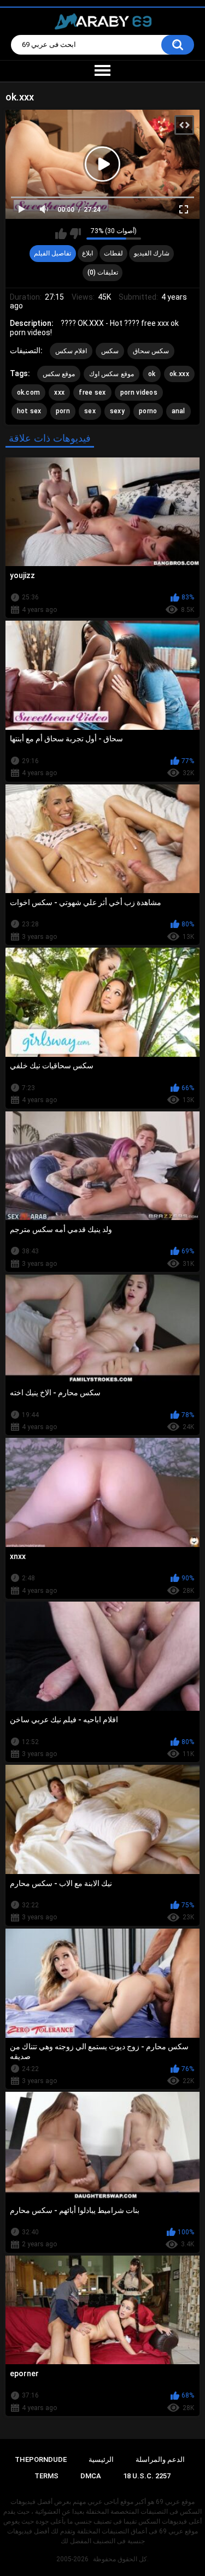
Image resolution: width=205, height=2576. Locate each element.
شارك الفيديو (152, 253)
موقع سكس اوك (112, 374)
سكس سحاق (151, 351)
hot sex (29, 411)
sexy (117, 411)
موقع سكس (59, 374)
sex (90, 411)
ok (152, 374)
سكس (110, 351)
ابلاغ (87, 253)
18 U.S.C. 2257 (147, 2476)
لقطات (113, 253)
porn (63, 411)
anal (178, 411)
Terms (46, 2476)
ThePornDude (41, 2459)
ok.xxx (179, 374)
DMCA (91, 2476)
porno (148, 411)
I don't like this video (75, 234)
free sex (92, 392)
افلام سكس (71, 351)
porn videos (139, 392)
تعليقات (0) (103, 272)
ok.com (29, 392)
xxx (59, 392)
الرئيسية (101, 2459)
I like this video (61, 234)
